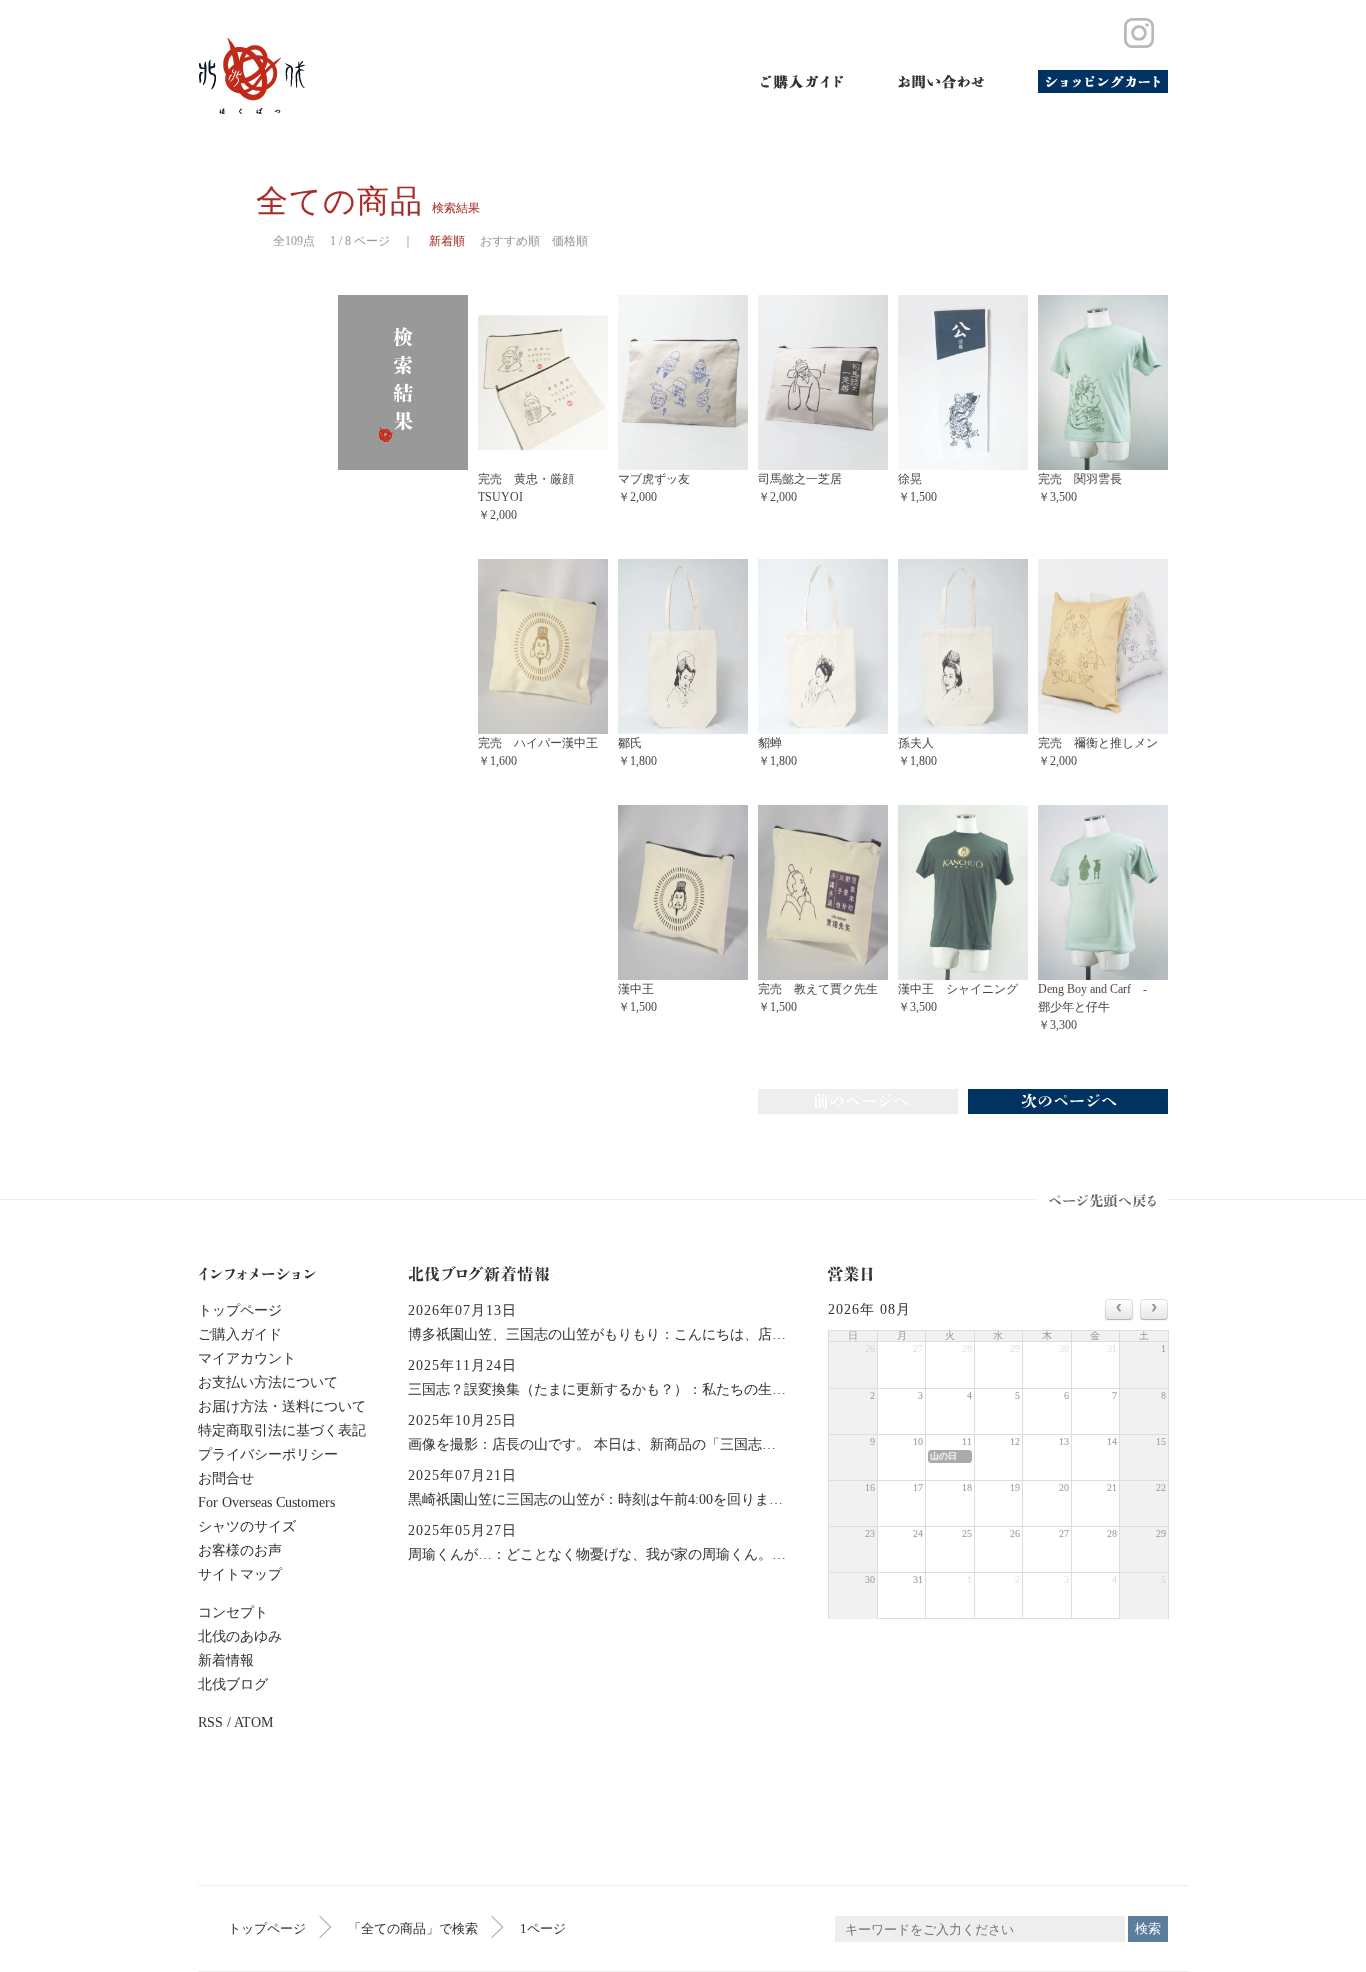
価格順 (570, 241)
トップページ (267, 1928)
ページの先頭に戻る (1103, 1200)
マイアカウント (247, 1358)
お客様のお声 (240, 1550)
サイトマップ (240, 1574)
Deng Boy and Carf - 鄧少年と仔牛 (1098, 1007)
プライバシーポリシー (268, 1454)
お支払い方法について (268, 1382)
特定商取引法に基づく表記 (282, 1430)
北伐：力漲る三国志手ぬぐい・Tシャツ (252, 76)
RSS (210, 1722)
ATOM (253, 1722)
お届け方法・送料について (282, 1406)
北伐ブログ (233, 1684)
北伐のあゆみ (240, 1636)
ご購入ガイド (802, 81)
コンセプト (233, 1612)
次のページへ (1068, 1101)
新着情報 (226, 1660)
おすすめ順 (510, 241)
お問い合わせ (941, 81)
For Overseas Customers (266, 1502)
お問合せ (226, 1478)
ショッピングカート (1103, 81)
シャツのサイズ (247, 1526)
